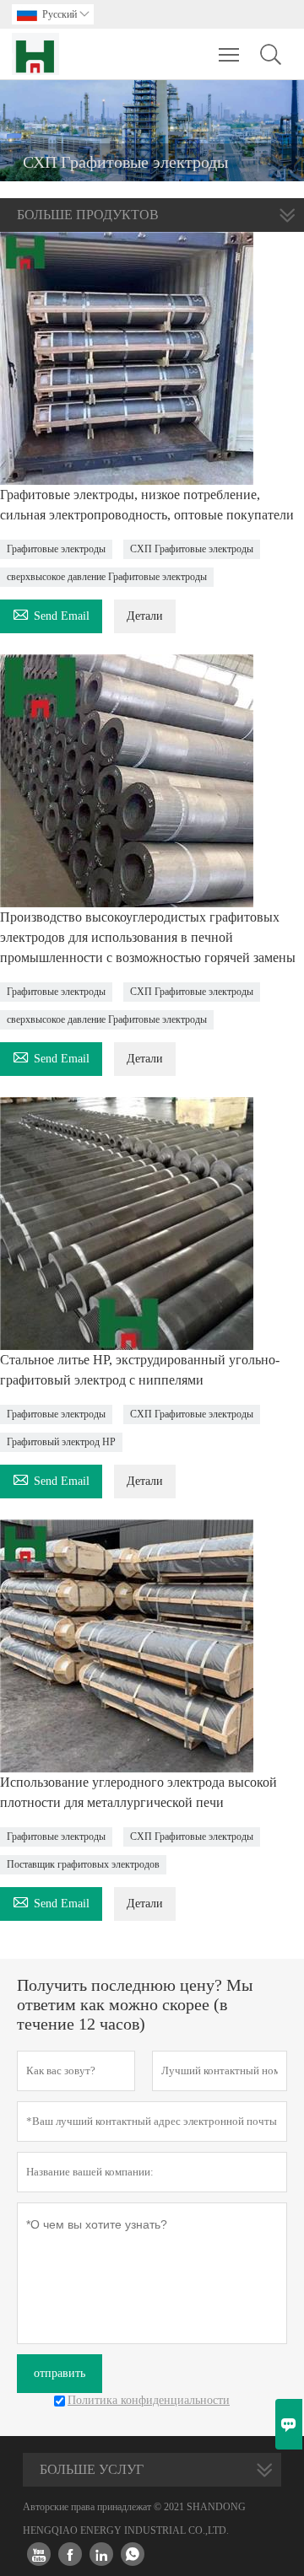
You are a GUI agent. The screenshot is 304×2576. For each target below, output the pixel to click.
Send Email (51, 613)
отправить (60, 2373)
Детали (145, 616)
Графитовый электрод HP (61, 1442)
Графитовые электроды (56, 549)
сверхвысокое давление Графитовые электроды (107, 577)
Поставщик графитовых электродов (83, 1864)
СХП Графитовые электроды (192, 549)
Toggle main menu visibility (229, 54)
